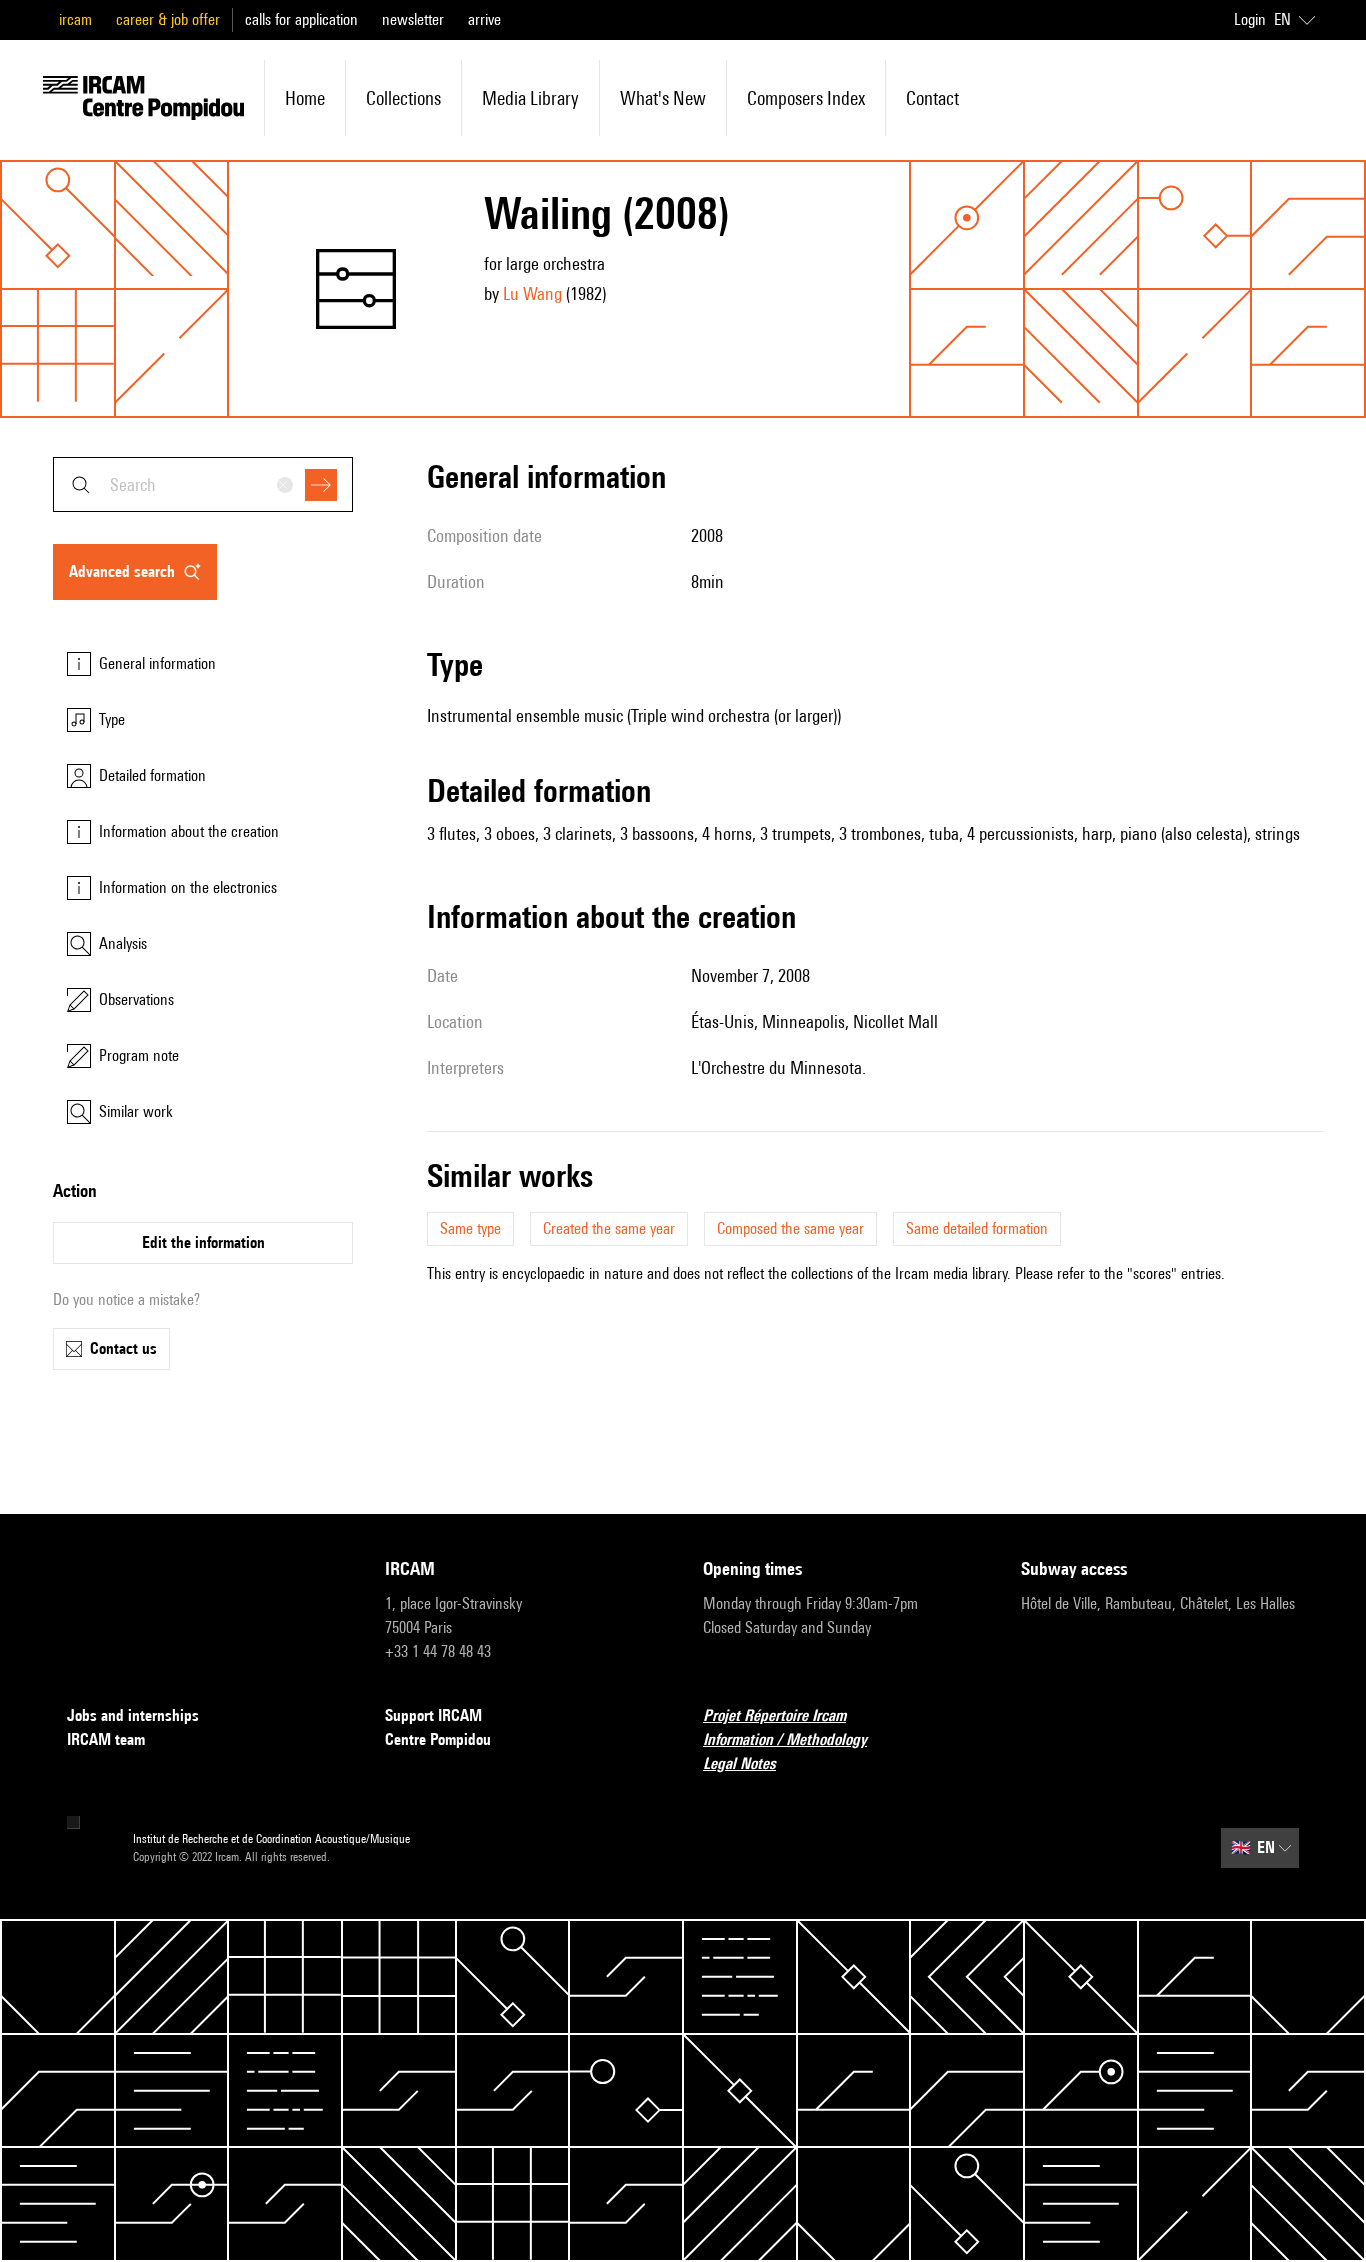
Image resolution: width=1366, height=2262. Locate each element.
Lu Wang (532, 293)
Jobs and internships (133, 1715)
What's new (663, 98)
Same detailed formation (977, 1228)
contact (932, 98)
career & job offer (168, 19)
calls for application (301, 19)
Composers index (806, 98)
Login (1250, 19)
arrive (484, 19)
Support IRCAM (433, 1715)
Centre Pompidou (438, 1739)
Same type (470, 1228)
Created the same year (609, 1228)
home (305, 98)
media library (530, 98)
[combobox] (203, 484)
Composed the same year (790, 1228)
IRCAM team (106, 1739)
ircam (75, 19)
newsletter (413, 19)
